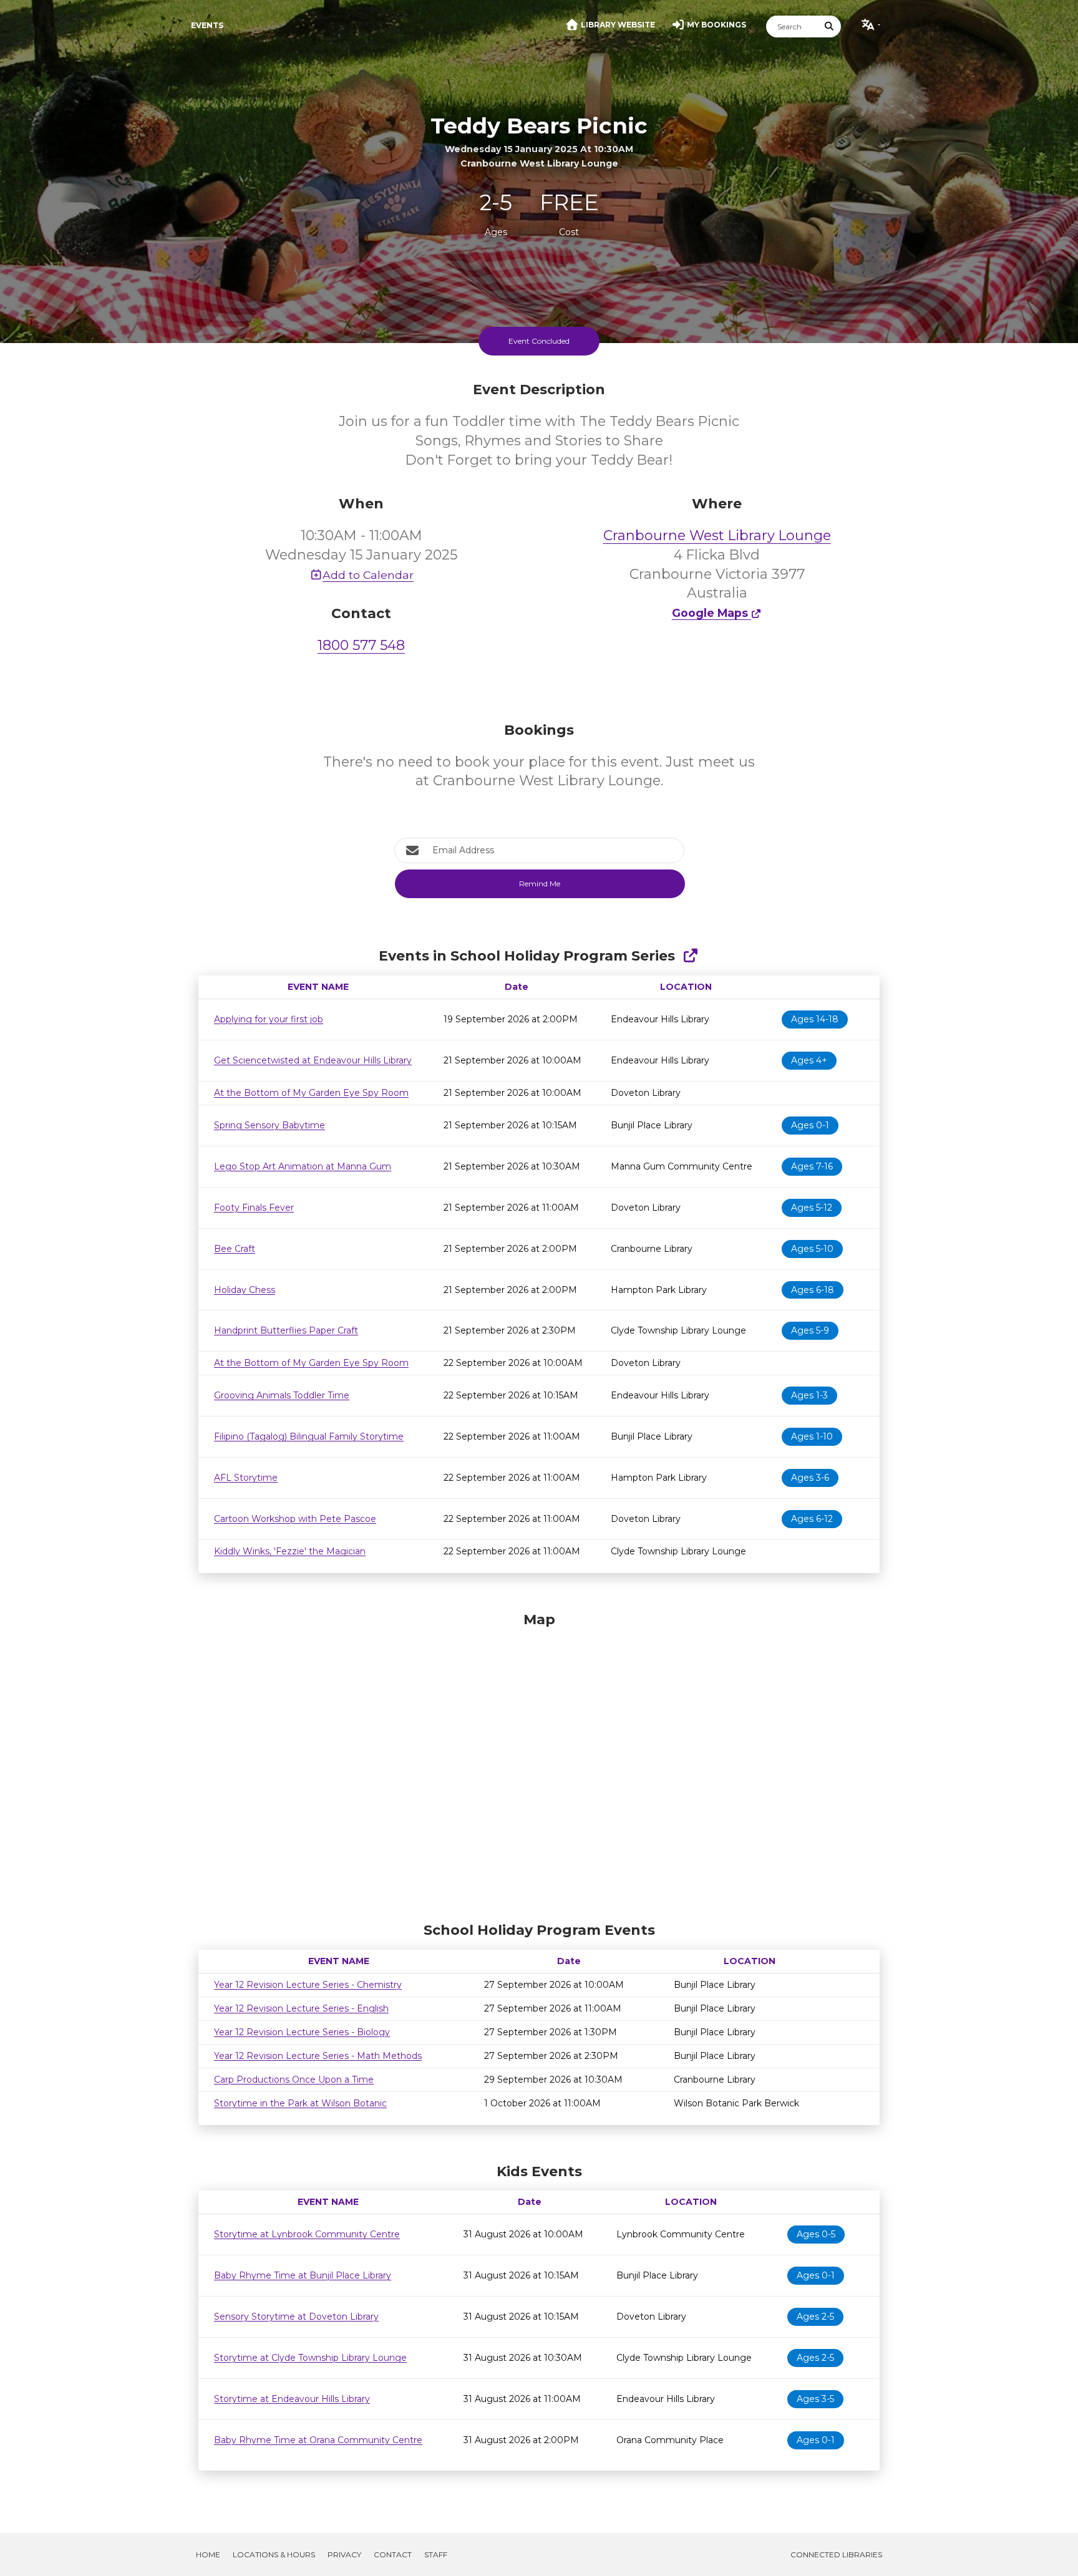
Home (208, 2554)
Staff (436, 2554)
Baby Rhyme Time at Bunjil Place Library (303, 2275)
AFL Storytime (246, 1478)
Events (207, 25)
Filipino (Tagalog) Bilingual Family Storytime (309, 1436)
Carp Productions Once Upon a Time (294, 2080)
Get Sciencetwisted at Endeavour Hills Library (313, 1060)
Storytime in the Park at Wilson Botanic (300, 2103)
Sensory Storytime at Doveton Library (296, 2317)
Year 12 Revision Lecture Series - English (301, 2008)
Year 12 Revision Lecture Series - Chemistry (308, 1985)
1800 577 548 (361, 645)
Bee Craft (235, 1249)
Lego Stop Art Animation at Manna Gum (303, 1166)
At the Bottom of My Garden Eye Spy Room (311, 1093)
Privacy (344, 2554)
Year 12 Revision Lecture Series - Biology (302, 2032)
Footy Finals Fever (254, 1208)
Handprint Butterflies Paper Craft (286, 1330)
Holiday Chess (245, 1290)
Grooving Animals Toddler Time (282, 1395)
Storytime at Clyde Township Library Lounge (310, 2358)
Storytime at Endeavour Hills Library (292, 2399)
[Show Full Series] (690, 956)
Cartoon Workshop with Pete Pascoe (295, 1519)
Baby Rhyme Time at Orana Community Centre (318, 2440)
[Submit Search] (830, 27)
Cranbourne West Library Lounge (717, 535)
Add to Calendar (368, 575)
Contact (393, 2554)
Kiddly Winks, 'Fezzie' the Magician (290, 1551)
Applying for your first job (269, 1019)
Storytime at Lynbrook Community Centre (307, 2234)
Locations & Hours (274, 2554)
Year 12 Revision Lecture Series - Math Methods (318, 2056)
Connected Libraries (836, 2554)
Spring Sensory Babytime (269, 1125)
